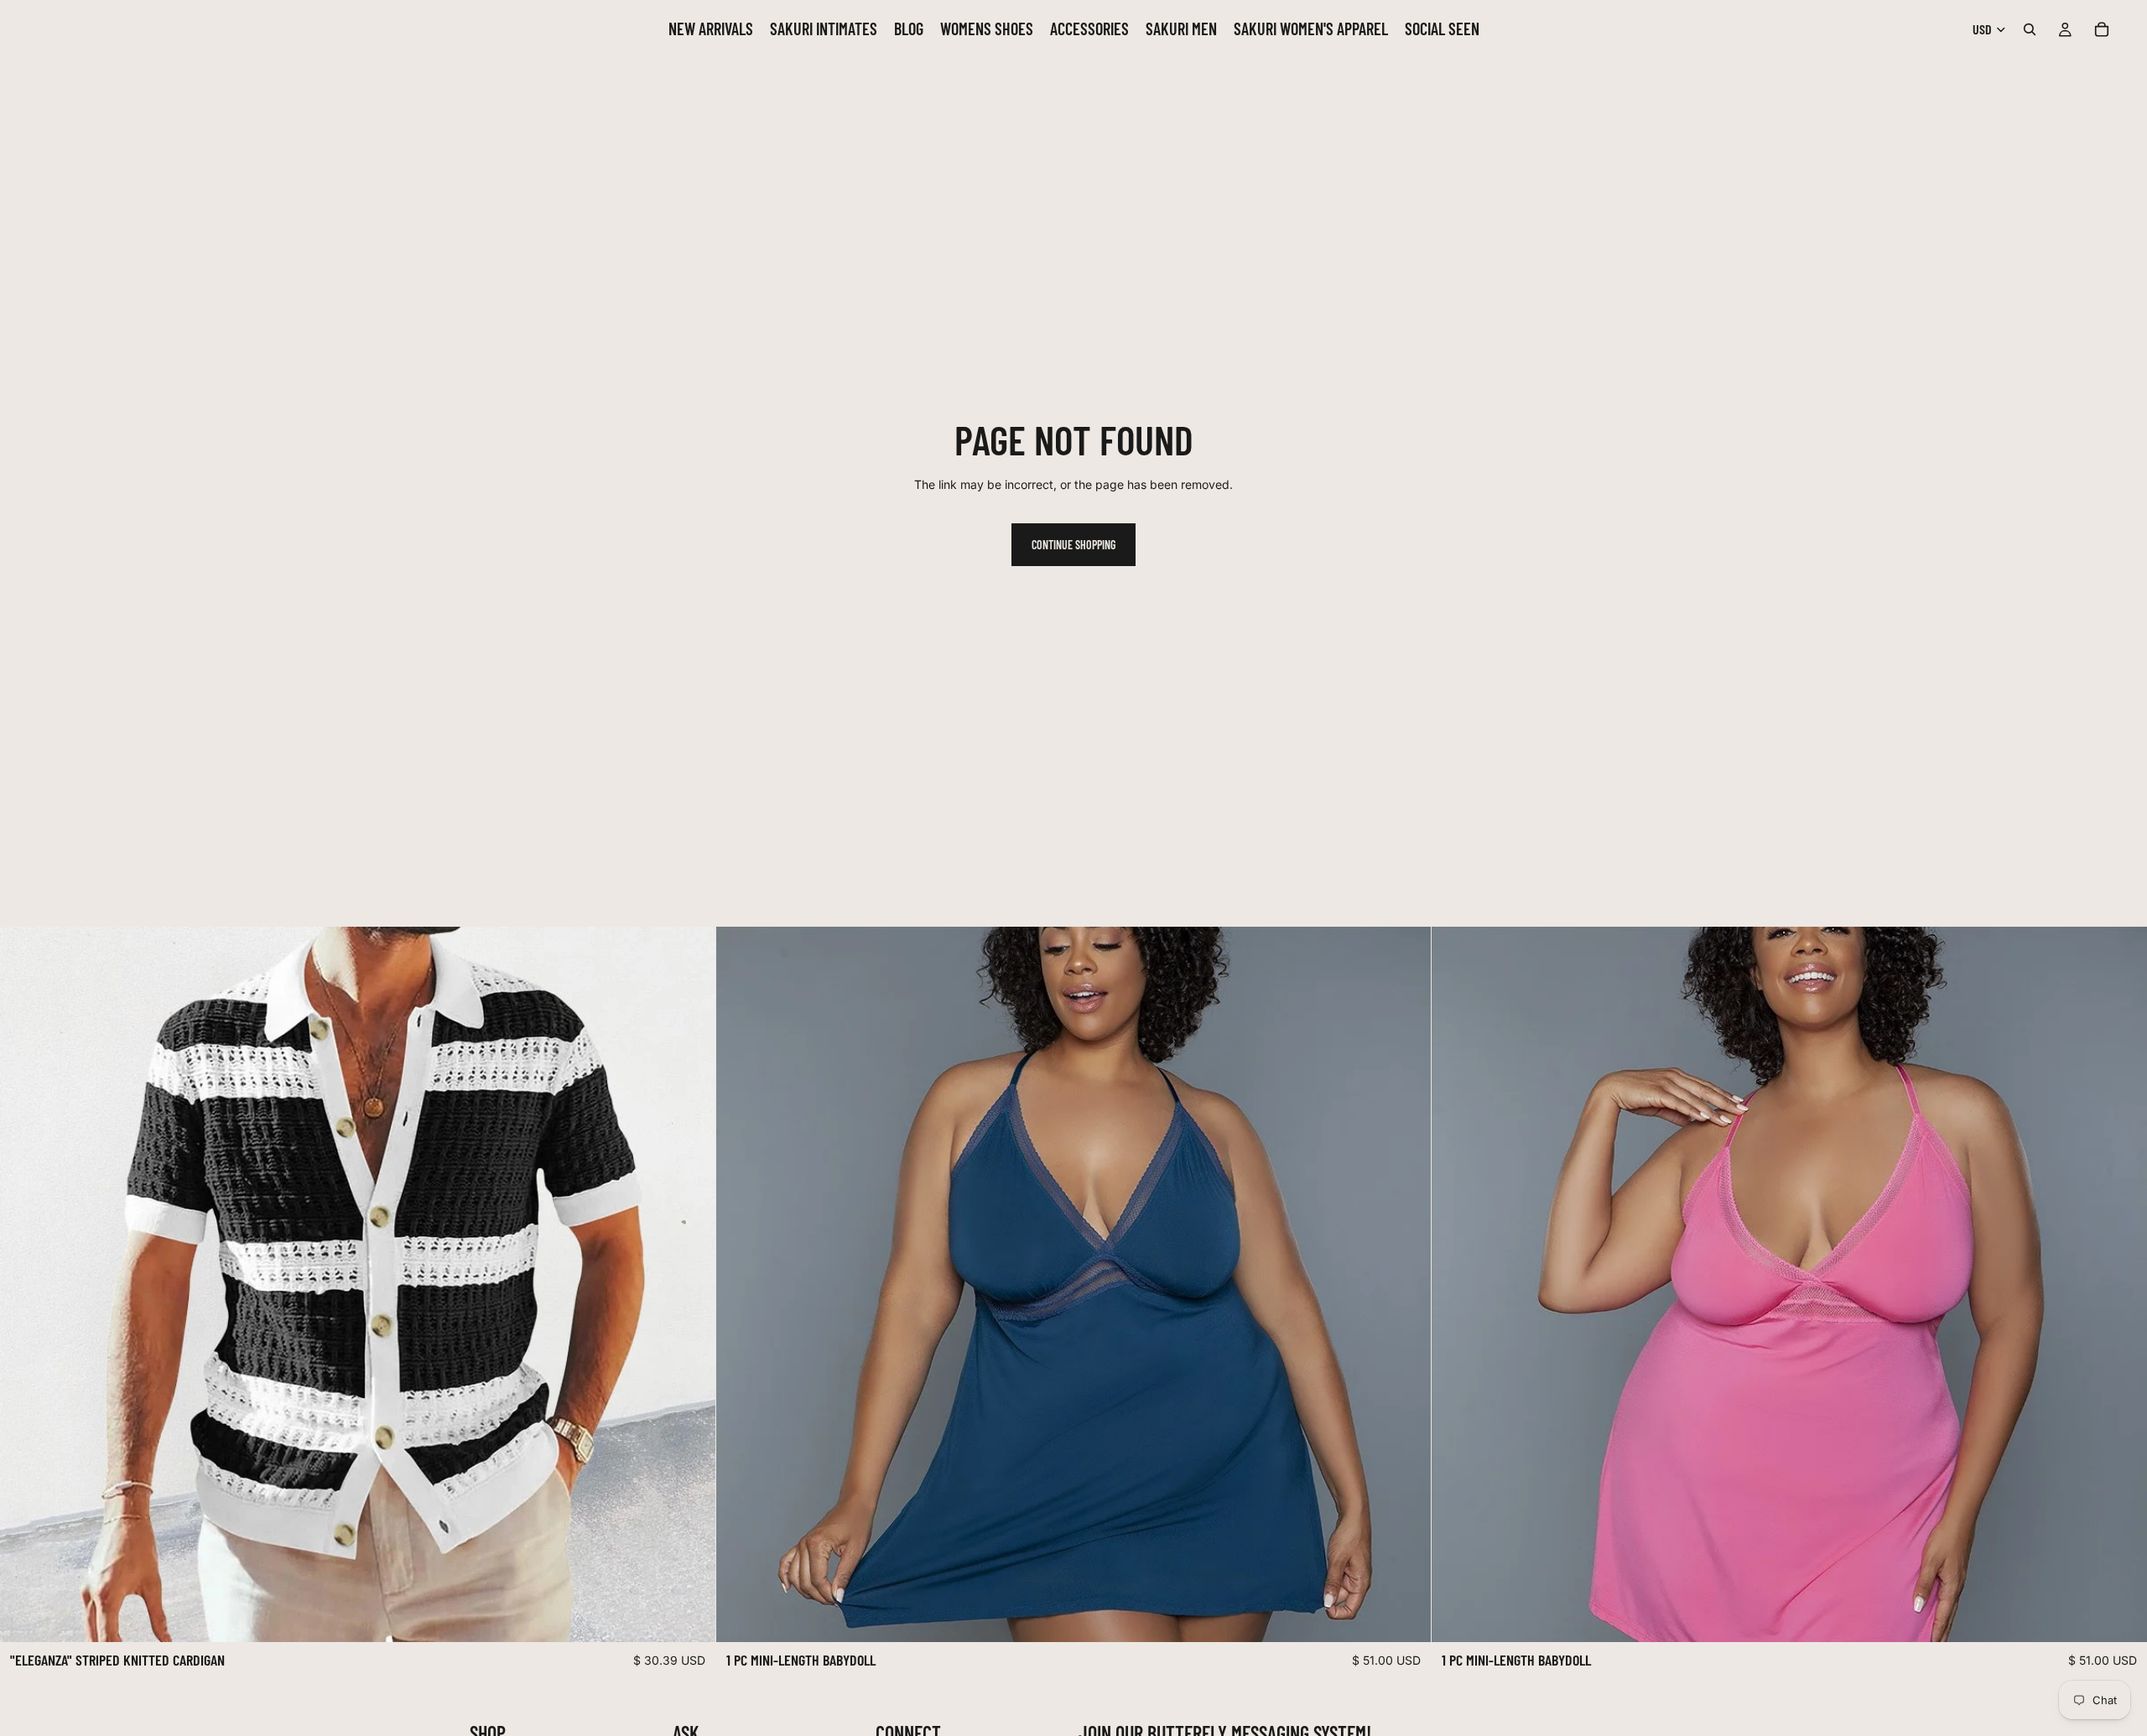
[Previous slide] (25, 1285)
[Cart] (2102, 29)
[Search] (2030, 29)
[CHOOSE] (689, 1617)
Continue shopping (1073, 545)
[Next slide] (690, 1285)
